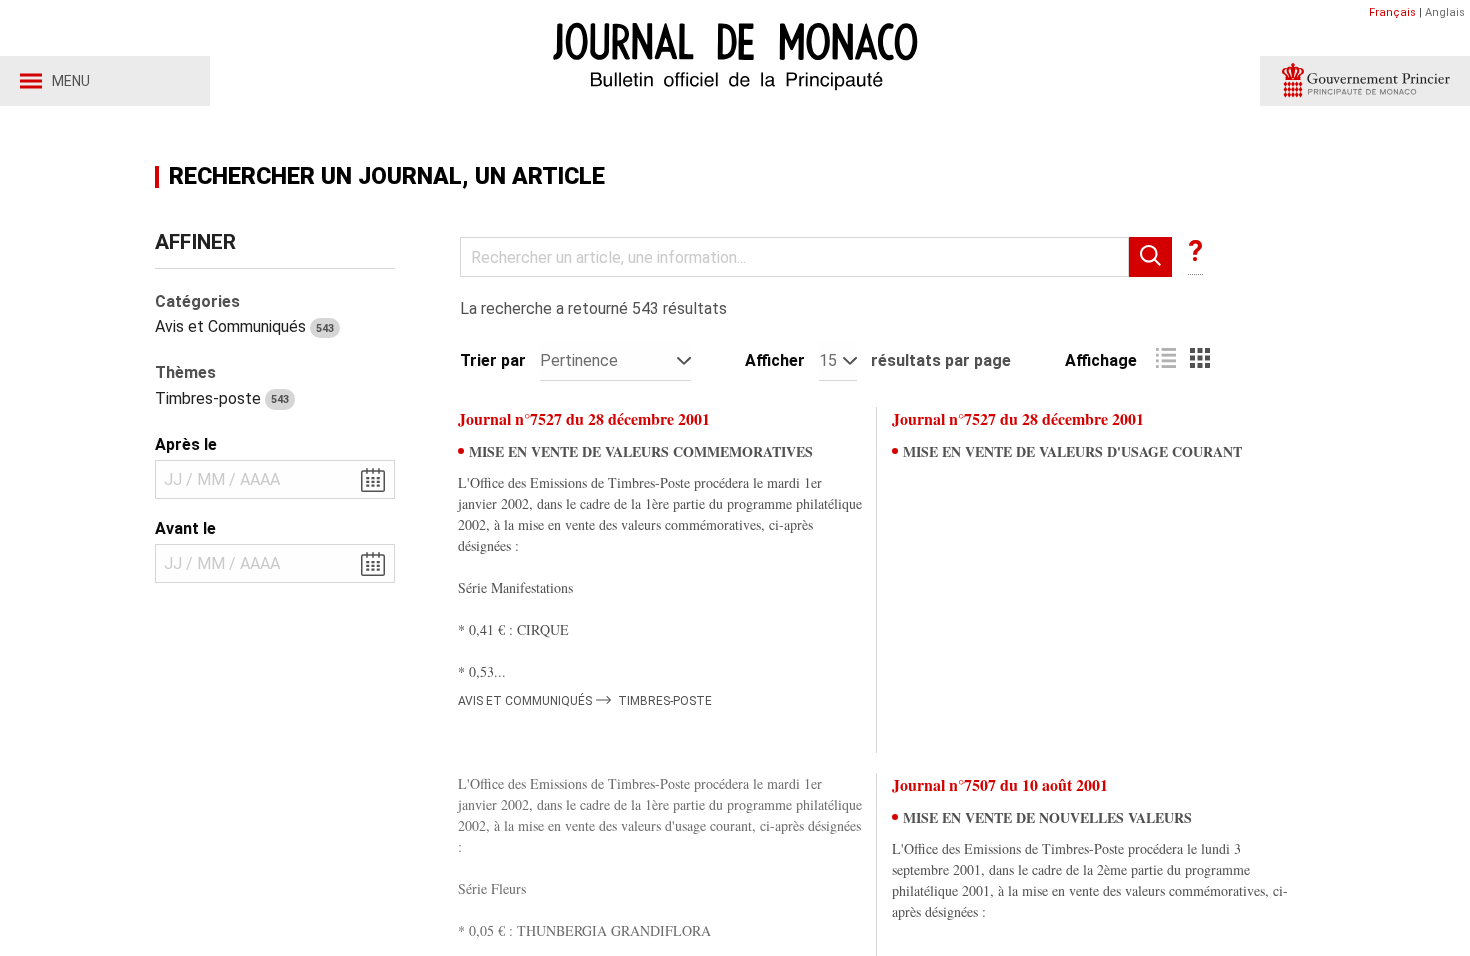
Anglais (1445, 12)
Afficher (775, 360)
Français (1392, 12)
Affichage (1101, 360)
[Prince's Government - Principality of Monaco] (1365, 81)
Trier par (493, 360)
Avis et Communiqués (244, 326)
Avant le (185, 528)
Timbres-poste (222, 398)
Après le (186, 444)
